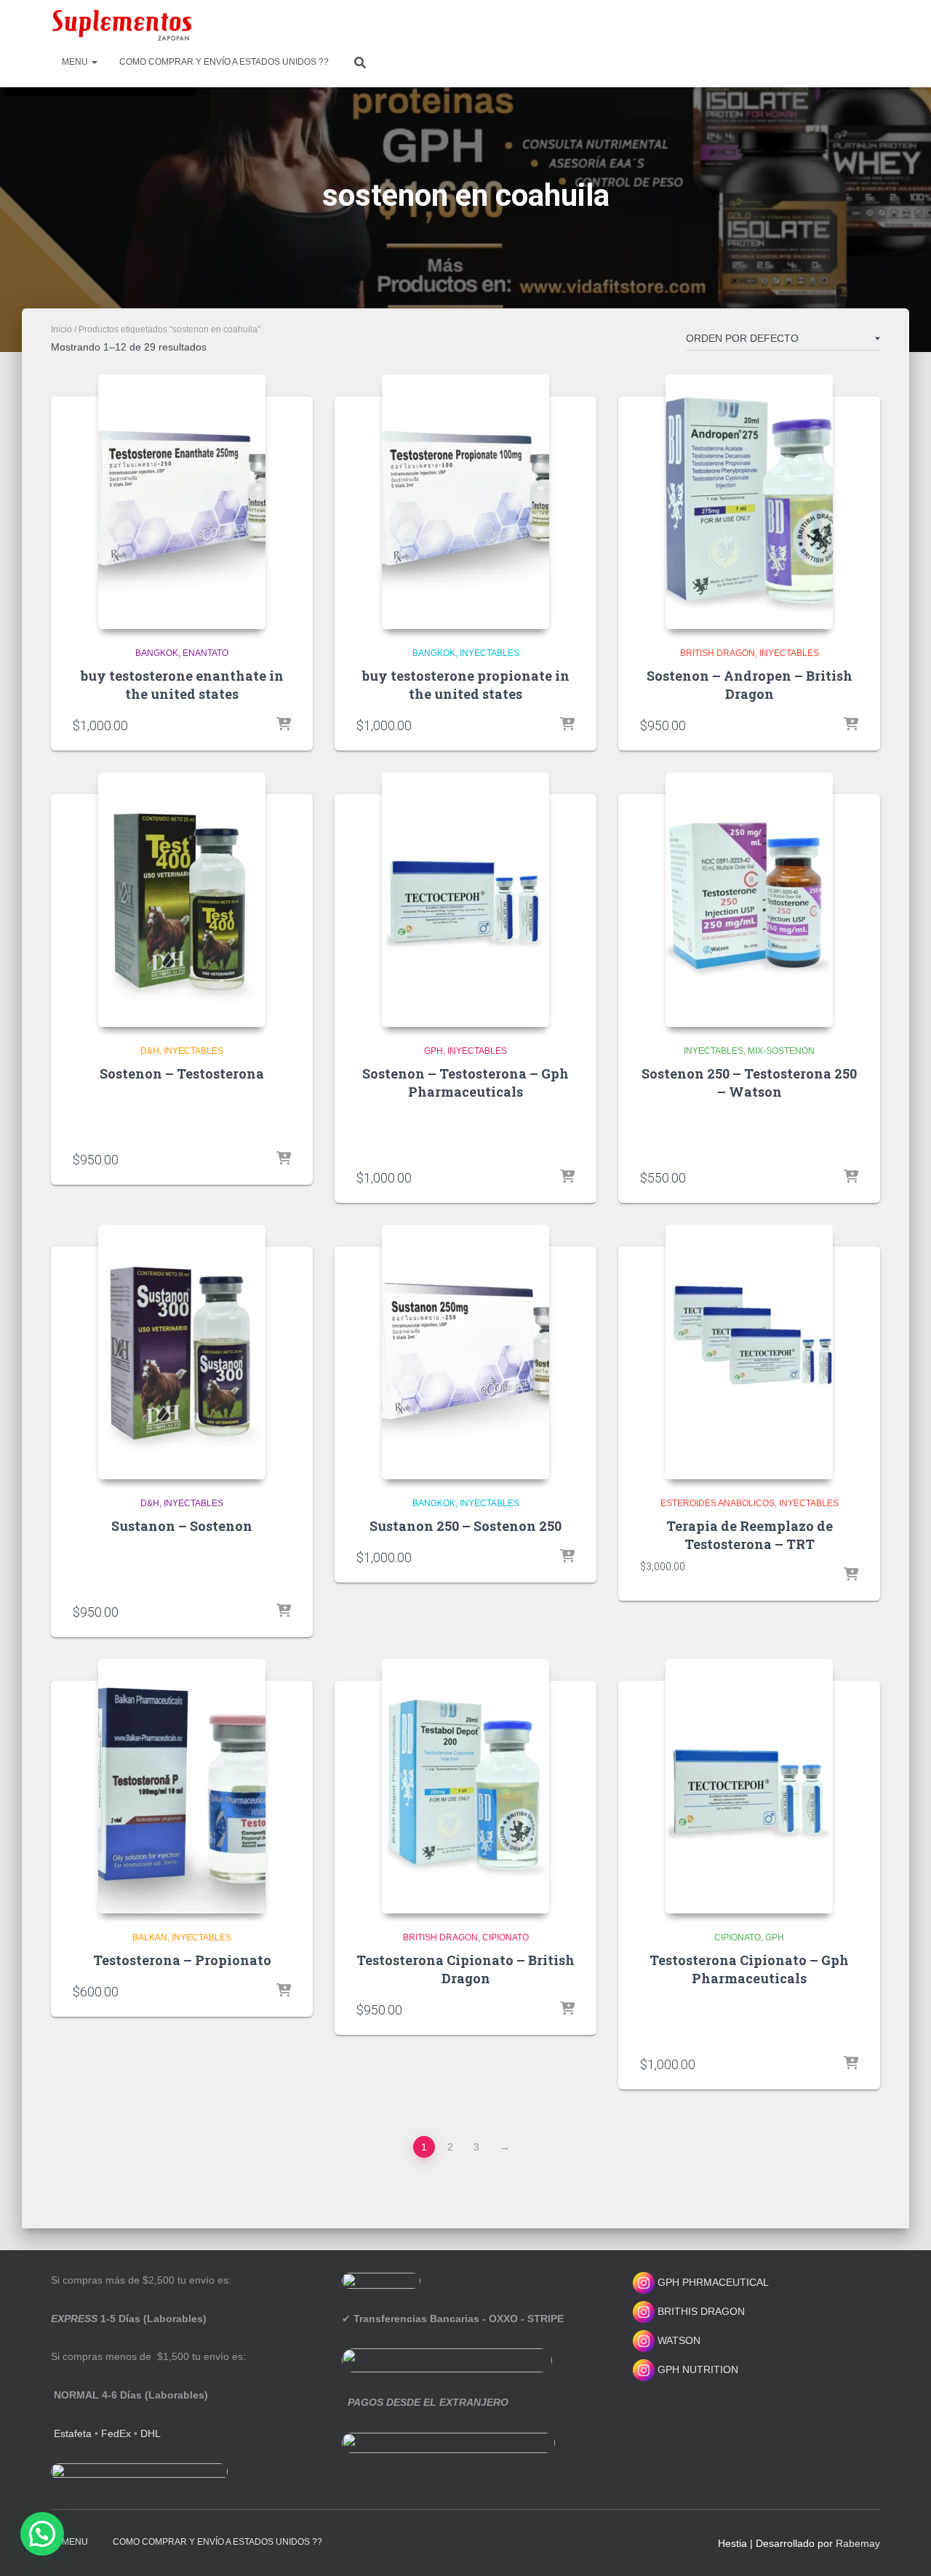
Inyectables (490, 653)
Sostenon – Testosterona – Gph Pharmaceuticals (465, 1083)
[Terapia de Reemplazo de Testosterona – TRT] (749, 1352)
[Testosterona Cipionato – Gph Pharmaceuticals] (749, 1786)
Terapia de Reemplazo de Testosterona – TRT (750, 1535)
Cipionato (506, 1937)
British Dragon (718, 653)
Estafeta (73, 2433)
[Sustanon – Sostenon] (182, 1352)
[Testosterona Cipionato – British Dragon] (465, 1786)
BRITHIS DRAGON (700, 2311)
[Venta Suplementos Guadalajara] (121, 25)
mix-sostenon (781, 1051)
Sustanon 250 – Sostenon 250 (465, 1526)
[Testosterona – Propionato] (182, 1786)
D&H (150, 1051)
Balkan (150, 1937)
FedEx (116, 2433)
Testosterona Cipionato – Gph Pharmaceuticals (749, 1969)
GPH (433, 1051)
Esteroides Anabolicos (718, 1503)
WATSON (678, 2340)
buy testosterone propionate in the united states (466, 685)
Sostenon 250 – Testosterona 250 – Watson (749, 1083)
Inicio (61, 329)
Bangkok (157, 653)
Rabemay (858, 2543)
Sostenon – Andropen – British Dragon (750, 685)
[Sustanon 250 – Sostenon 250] (465, 1352)
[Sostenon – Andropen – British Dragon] (749, 502)
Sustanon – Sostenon (182, 1526)
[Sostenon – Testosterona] (182, 900)
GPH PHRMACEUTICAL (713, 2282)
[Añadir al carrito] (284, 725)
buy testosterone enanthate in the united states (182, 685)
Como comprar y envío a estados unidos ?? (224, 62)
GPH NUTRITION (696, 2369)
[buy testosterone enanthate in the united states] (182, 502)
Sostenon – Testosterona (182, 1073)
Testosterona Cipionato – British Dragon (465, 1969)
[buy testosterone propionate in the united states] (465, 502)
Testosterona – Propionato (182, 1960)
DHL (151, 2433)
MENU (76, 62)
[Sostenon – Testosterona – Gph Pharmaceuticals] (465, 900)
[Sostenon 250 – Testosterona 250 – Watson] (749, 900)
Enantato (205, 653)
